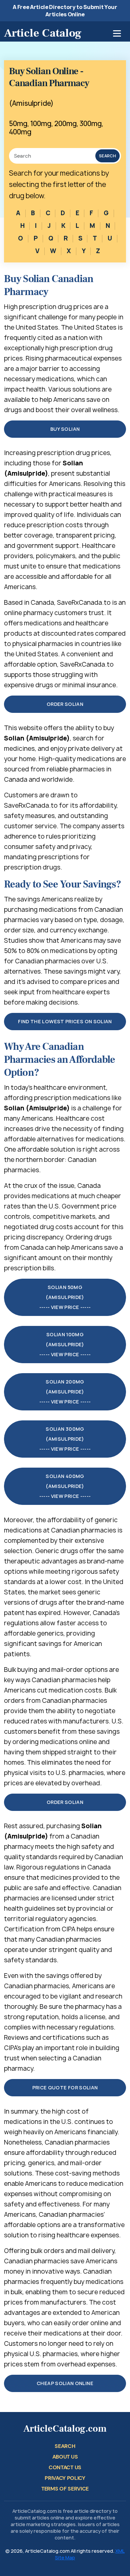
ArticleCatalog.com (65, 2429)
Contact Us (65, 2467)
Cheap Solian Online (65, 2383)
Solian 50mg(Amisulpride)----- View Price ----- (65, 1297)
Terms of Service (65, 2489)
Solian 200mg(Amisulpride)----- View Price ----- (65, 1392)
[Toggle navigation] (117, 33)
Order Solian (65, 704)
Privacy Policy (65, 2478)
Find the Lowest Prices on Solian (65, 1021)
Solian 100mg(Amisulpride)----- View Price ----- (65, 1344)
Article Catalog (43, 33)
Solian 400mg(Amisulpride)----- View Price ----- (65, 1486)
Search (107, 156)
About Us (65, 2457)
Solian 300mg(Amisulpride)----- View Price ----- (65, 1439)
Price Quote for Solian (65, 2088)
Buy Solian (65, 429)
